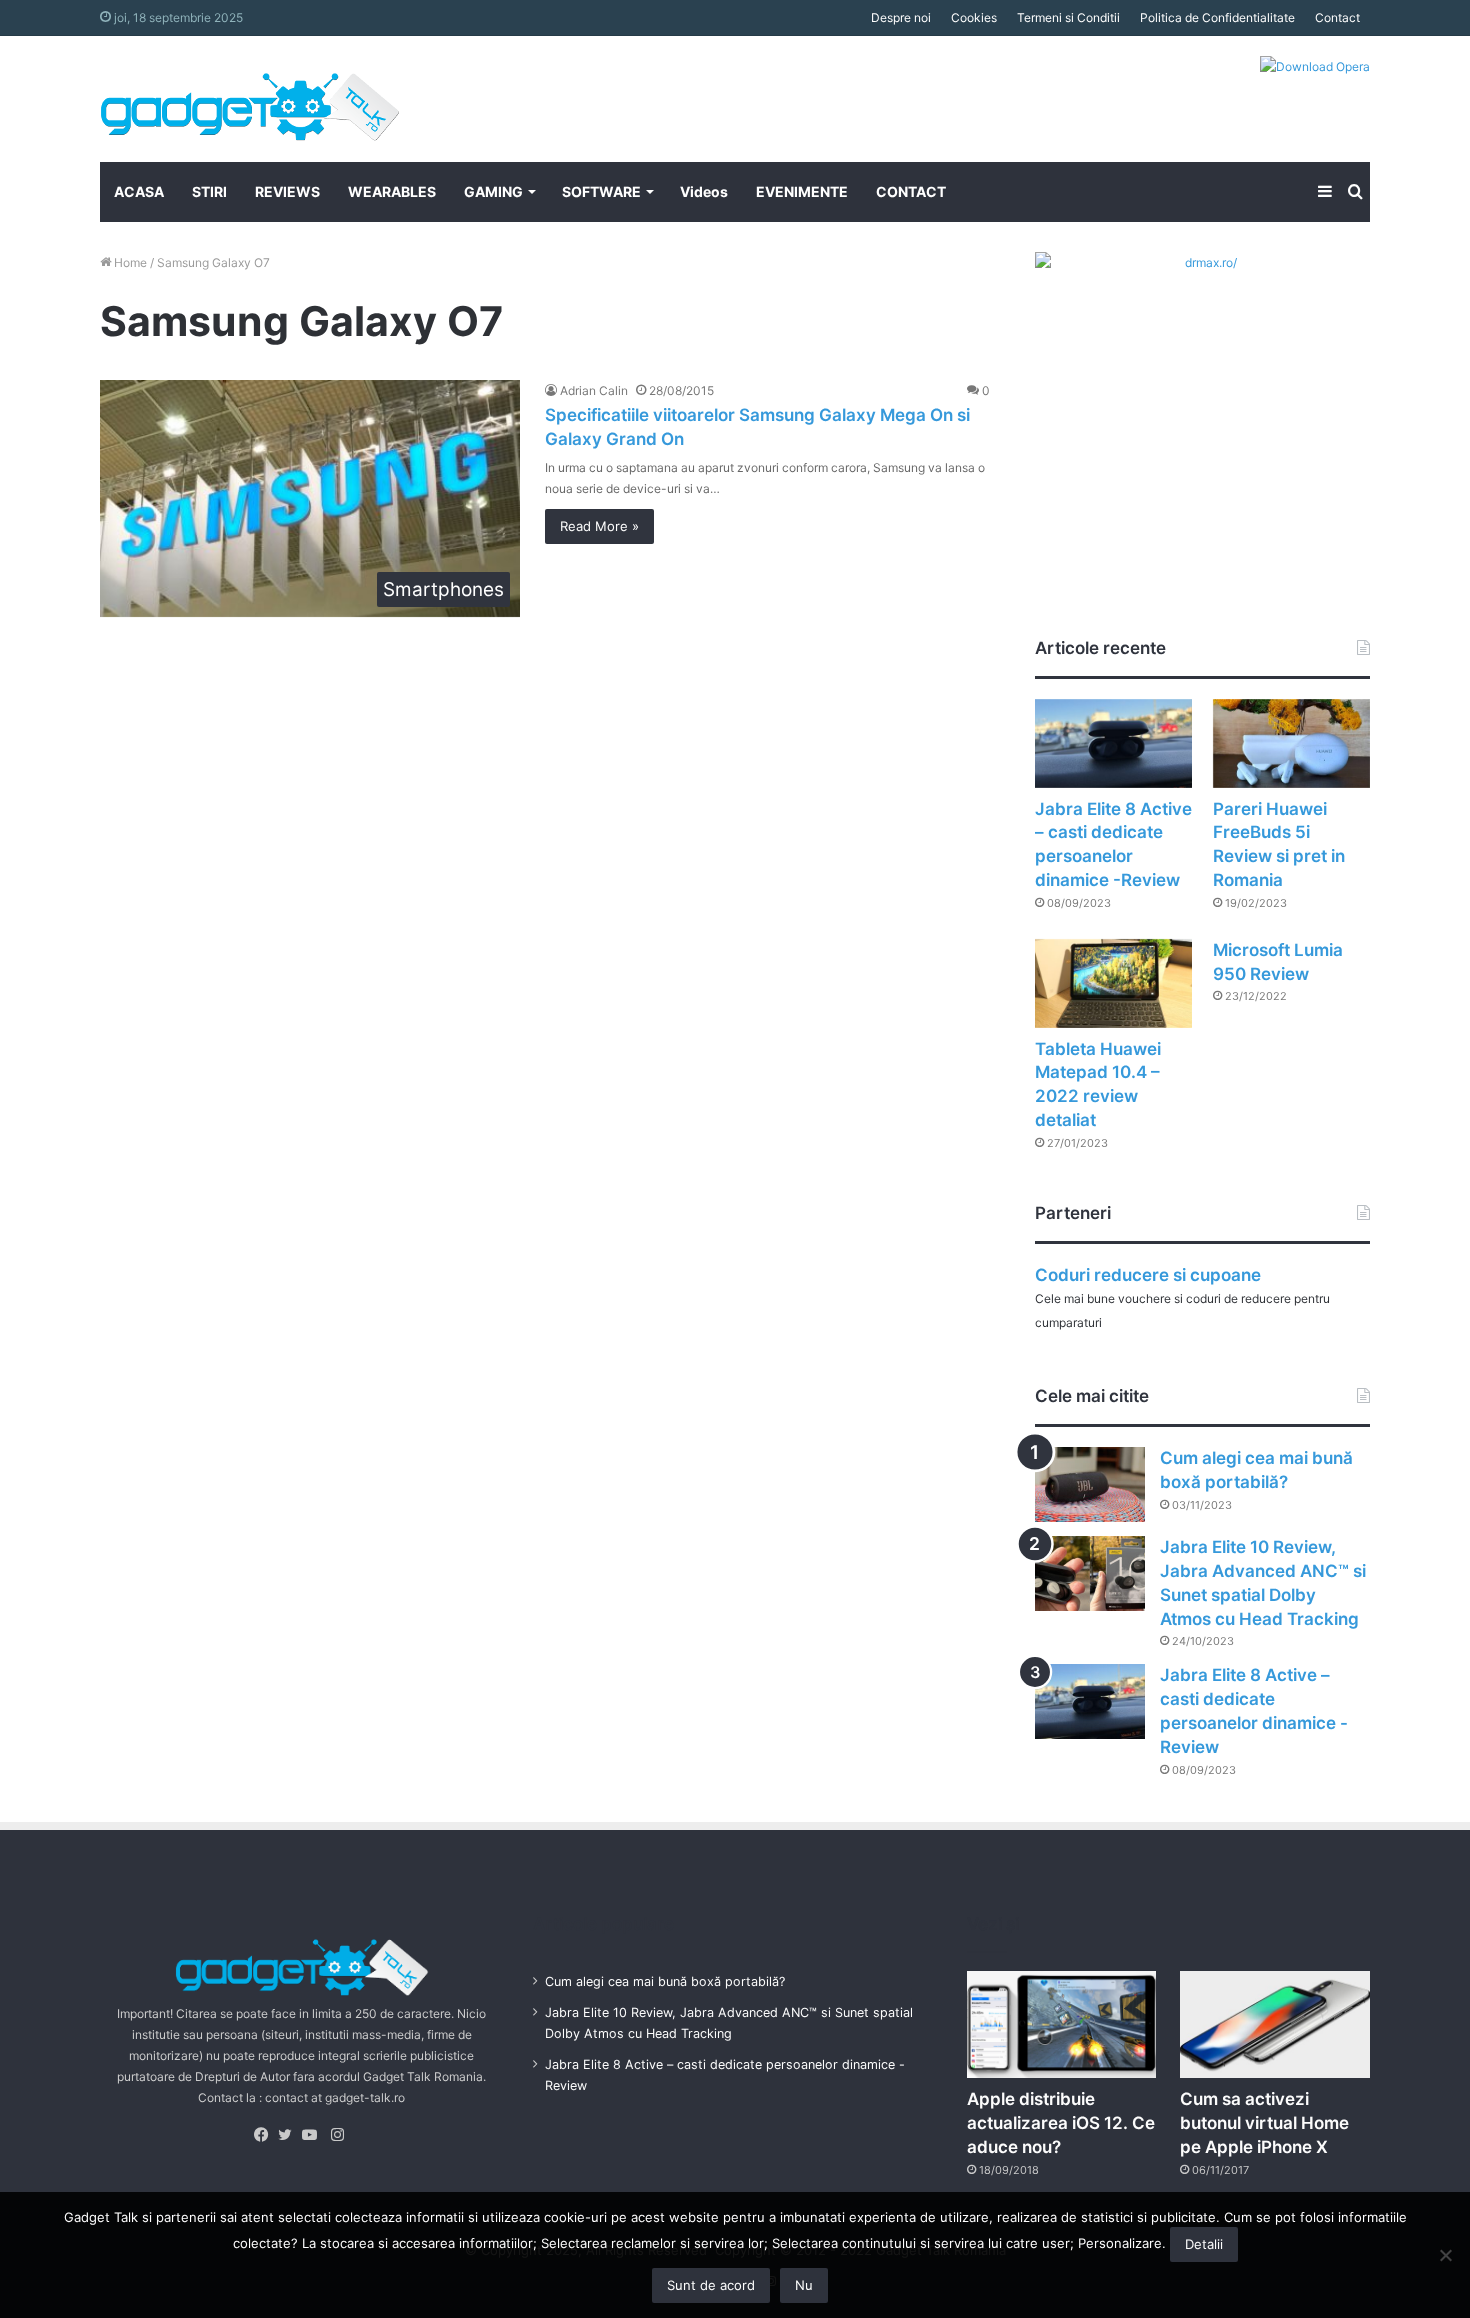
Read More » (599, 526)
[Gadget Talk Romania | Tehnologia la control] (250, 99)
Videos (704, 191)
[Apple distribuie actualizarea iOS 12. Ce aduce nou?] (1062, 2024)
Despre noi (901, 17)
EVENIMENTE (802, 191)
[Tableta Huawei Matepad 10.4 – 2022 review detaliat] (1113, 983)
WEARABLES (392, 191)
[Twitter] (290, 2135)
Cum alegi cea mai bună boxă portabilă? (665, 1981)
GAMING (493, 191)
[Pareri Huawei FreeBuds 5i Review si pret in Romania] (1291, 743)
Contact (1337, 17)
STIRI (209, 191)
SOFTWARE (601, 191)
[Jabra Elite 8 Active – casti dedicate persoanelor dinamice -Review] (1113, 743)
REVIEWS (287, 191)
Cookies (974, 17)
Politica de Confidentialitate (1217, 17)
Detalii (1204, 2244)
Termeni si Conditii (1068, 17)
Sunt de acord (711, 2285)
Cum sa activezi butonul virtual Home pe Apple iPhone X (1264, 2123)
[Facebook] (266, 2135)
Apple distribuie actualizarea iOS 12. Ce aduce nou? (1061, 2123)
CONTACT (911, 191)
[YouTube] (314, 2135)
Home (129, 262)
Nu (804, 2285)
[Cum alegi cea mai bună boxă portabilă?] (1090, 1484)
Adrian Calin (594, 390)
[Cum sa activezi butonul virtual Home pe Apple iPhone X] (1275, 2024)
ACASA (139, 191)
